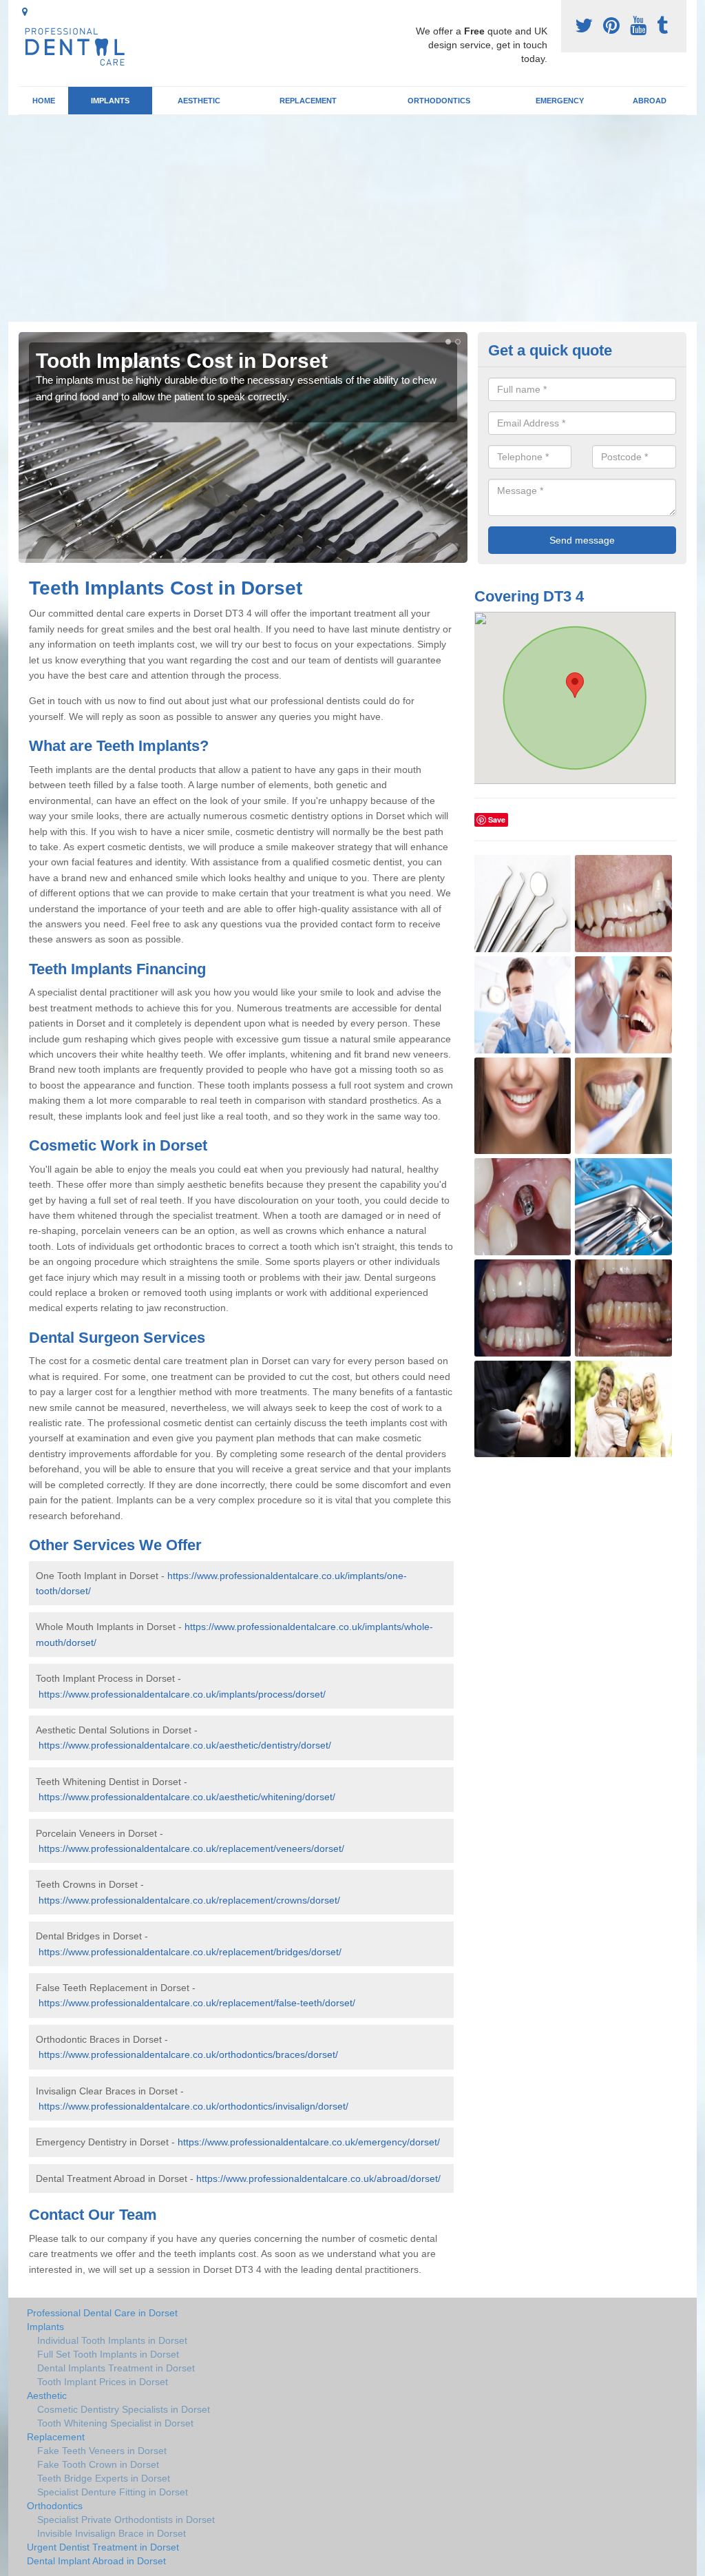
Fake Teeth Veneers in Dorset (102, 2451)
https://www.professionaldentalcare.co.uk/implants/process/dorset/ (182, 1694)
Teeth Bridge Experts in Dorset (104, 2478)
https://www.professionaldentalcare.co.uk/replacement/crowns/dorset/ (189, 1900)
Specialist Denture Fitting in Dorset (113, 2492)
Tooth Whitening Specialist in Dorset (115, 2423)
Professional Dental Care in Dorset (102, 2313)
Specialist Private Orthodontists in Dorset (126, 2520)
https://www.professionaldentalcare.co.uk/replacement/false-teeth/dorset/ (197, 2003)
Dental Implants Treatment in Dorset (116, 2368)
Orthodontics (439, 101)
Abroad (650, 101)
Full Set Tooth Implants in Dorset (108, 2354)
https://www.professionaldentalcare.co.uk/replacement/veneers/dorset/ (191, 1848)
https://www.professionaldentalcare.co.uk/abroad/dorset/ (318, 2178)
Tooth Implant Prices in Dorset (103, 2382)
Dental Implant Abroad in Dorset (96, 2561)
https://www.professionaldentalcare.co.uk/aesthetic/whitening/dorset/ (187, 1797)
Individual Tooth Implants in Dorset (112, 2340)
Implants (110, 101)
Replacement (308, 101)
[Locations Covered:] (25, 12)
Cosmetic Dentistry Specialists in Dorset (124, 2409)
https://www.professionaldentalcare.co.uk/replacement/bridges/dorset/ (190, 1952)
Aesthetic (199, 101)
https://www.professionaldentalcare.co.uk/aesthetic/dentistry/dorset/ (185, 1745)
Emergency (560, 101)
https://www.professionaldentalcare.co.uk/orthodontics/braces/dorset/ (188, 2054)
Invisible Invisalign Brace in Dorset (112, 2533)
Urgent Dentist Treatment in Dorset (103, 2547)
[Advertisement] (352, 218)
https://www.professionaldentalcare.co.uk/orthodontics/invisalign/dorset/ (193, 2106)
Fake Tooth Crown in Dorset (98, 2464)
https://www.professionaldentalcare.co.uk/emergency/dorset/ (309, 2142)
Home (44, 101)
